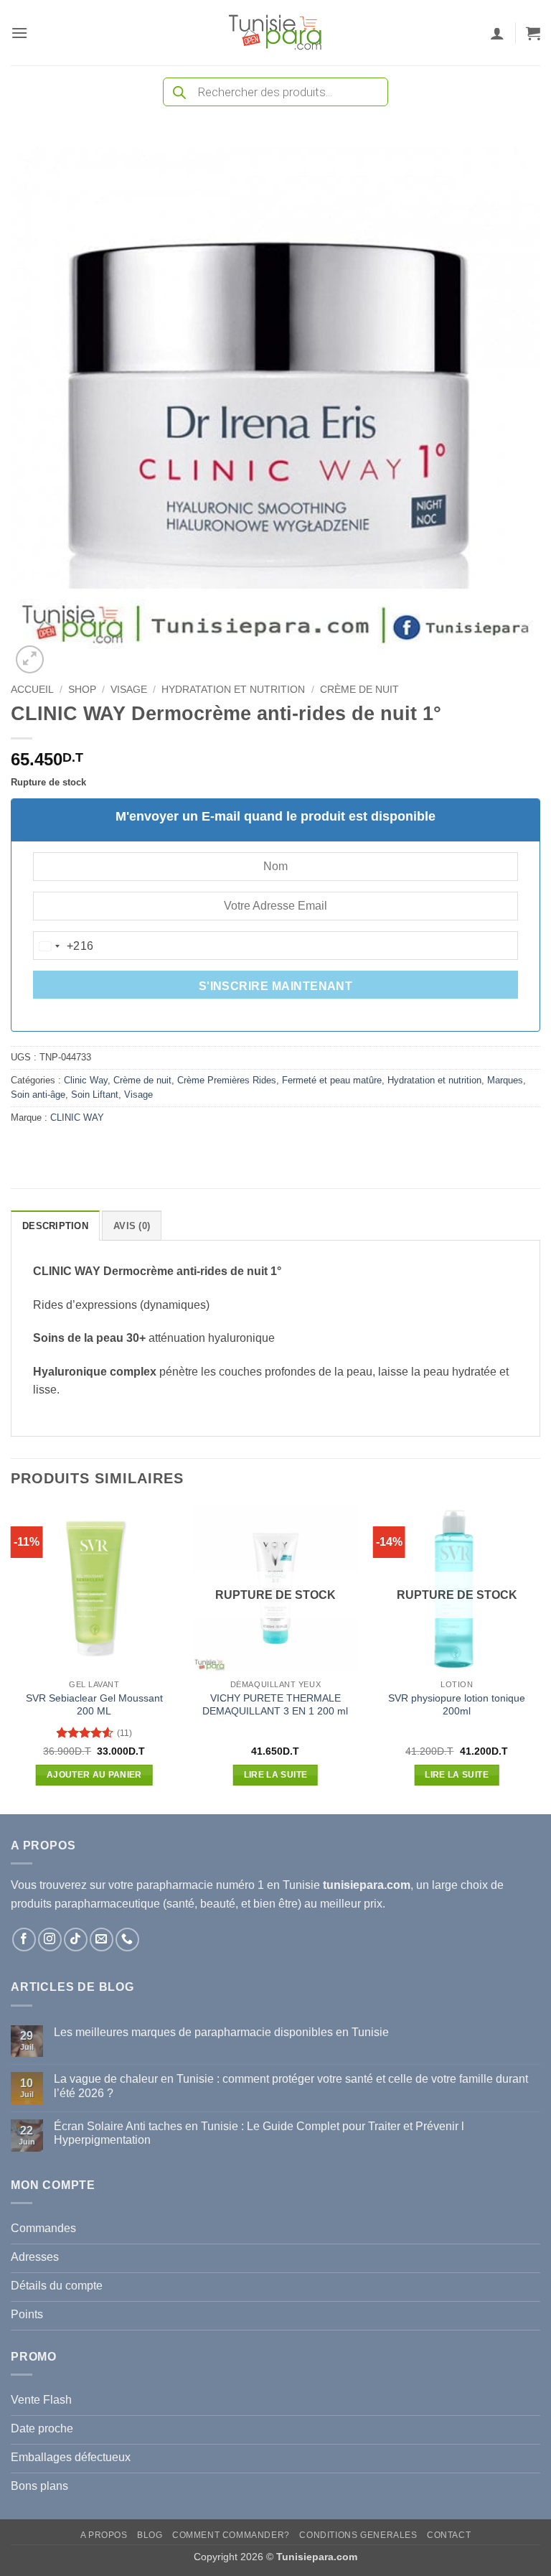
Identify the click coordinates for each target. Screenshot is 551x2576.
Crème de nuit (359, 690)
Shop (82, 690)
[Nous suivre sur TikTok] (76, 1940)
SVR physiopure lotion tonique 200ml (457, 1705)
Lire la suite (276, 1775)
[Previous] (11, 1658)
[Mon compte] (497, 33)
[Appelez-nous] (127, 1940)
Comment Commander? (231, 2535)
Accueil (32, 690)
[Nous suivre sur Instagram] (50, 1940)
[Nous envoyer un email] (102, 1940)
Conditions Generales (358, 2535)
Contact (449, 2535)
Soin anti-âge (38, 1095)
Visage (129, 690)
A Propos (104, 2535)
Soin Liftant (95, 1095)
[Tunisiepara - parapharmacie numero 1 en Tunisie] (275, 33)
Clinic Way (86, 1080)
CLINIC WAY (77, 1117)
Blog (150, 2535)
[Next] (540, 1658)
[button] (19, 33)
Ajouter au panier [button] (94, 1775)
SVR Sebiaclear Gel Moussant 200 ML (94, 1705)
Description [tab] (55, 1226)
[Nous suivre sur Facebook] (24, 1940)
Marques (505, 1080)
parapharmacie (175, 1885)
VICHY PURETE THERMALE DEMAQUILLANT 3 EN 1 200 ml (275, 1705)
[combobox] (64, 946)
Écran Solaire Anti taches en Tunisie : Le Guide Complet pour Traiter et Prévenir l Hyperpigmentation (259, 2133)
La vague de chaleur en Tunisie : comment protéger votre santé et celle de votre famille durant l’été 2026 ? (291, 2086)
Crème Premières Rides (227, 1080)
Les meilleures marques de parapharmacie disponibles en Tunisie (221, 2032)
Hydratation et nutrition (233, 690)
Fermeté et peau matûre (332, 1080)
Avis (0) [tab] (132, 1226)
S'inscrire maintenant (276, 986)
